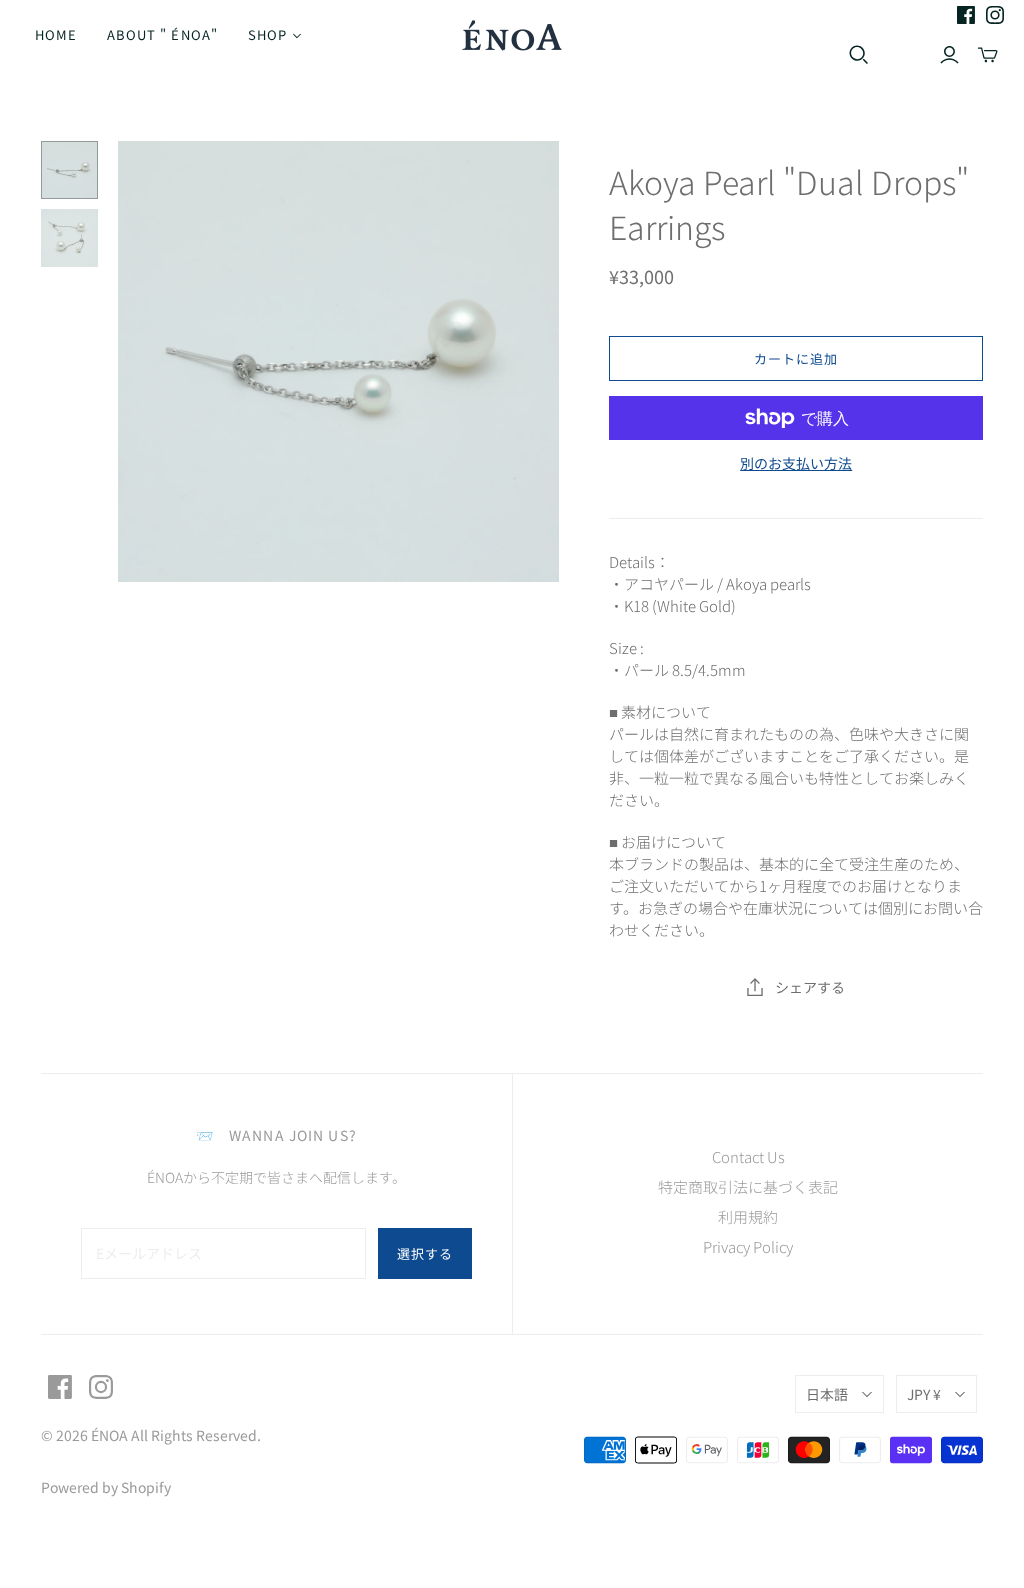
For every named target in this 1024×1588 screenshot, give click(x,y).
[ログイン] (949, 55)
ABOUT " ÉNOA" (162, 34)
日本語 (827, 1394)
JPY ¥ (924, 1394)
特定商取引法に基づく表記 (748, 1186)
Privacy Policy (748, 1246)
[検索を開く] (859, 55)
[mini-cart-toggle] (988, 55)
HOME (56, 34)
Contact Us (748, 1156)
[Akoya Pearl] (70, 170)
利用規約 (748, 1216)
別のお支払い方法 (796, 463)
